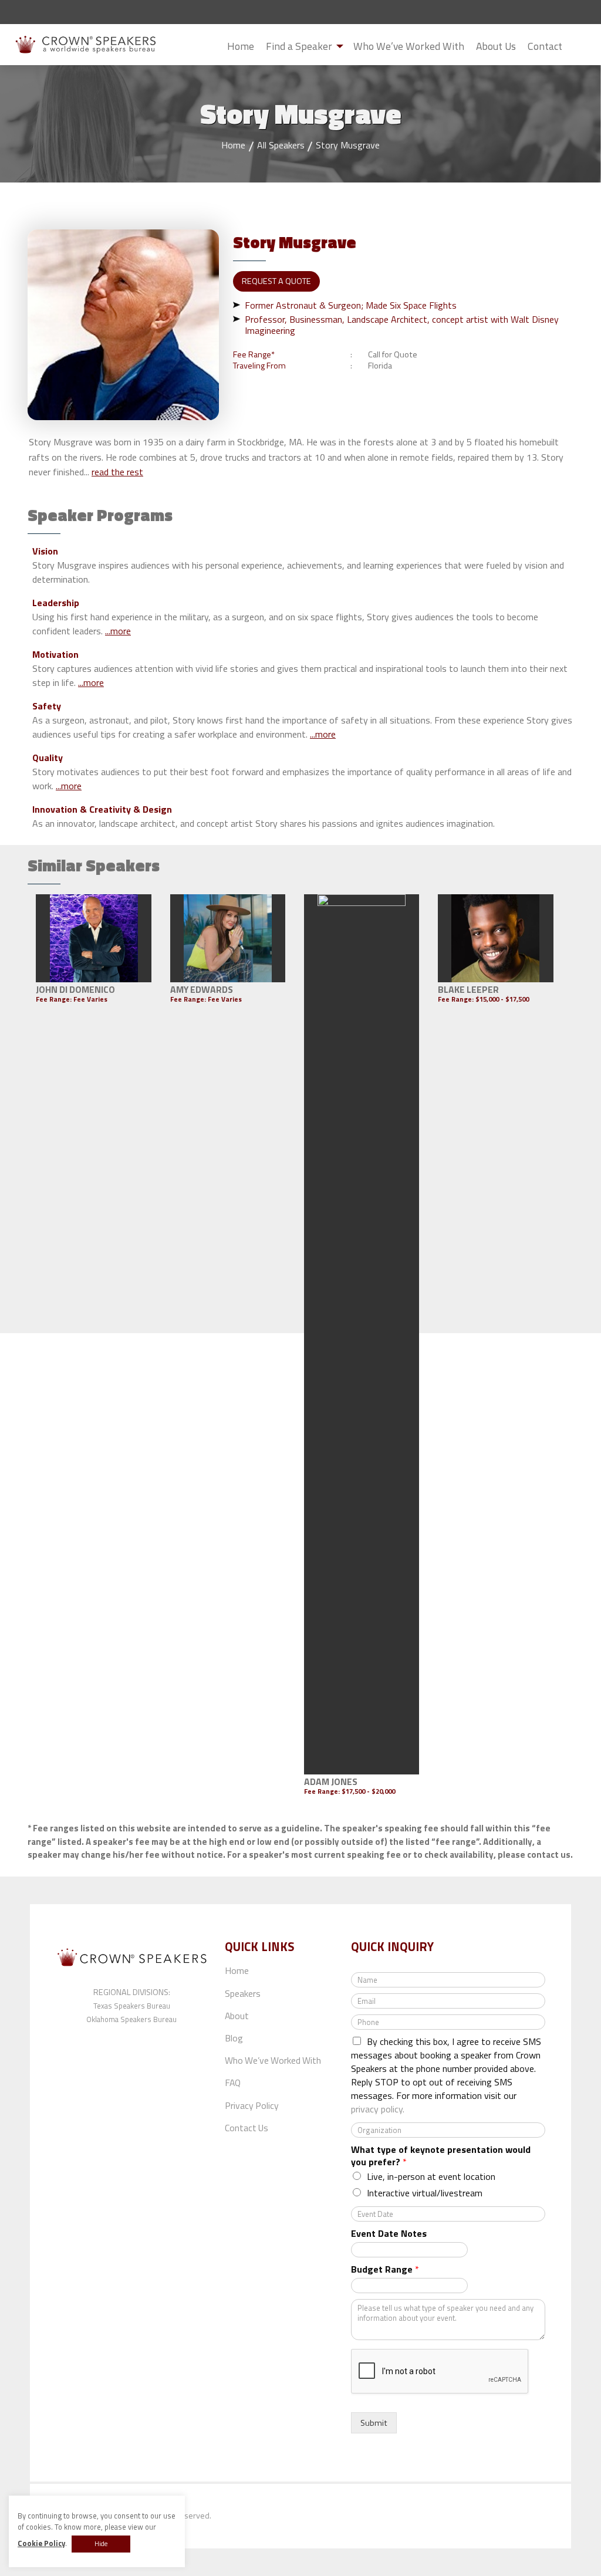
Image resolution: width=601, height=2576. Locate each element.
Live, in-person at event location (431, 2176)
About (237, 2016)
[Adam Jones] (362, 1334)
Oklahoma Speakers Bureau (131, 2019)
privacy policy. (378, 2109)
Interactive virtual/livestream (425, 2193)
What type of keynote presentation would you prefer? (441, 2156)
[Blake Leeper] (496, 938)
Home (241, 46)
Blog (234, 2038)
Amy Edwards (202, 989)
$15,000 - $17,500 (502, 999)
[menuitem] (241, 46)
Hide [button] (101, 2544)
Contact (545, 46)
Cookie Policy (41, 2543)
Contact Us (247, 2128)
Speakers (243, 1993)
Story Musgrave (348, 145)
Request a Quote (276, 281)
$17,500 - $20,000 (368, 1791)
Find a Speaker (299, 46)
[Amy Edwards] (228, 938)
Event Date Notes (389, 2234)
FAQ (233, 2083)
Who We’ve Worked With (409, 46)
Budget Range (385, 2269)
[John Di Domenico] (94, 938)
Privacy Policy (252, 2105)
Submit (578, 47)
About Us (496, 46)
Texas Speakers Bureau (132, 2006)
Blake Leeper (468, 989)
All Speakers (281, 145)
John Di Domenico (75, 989)
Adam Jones (331, 1781)
